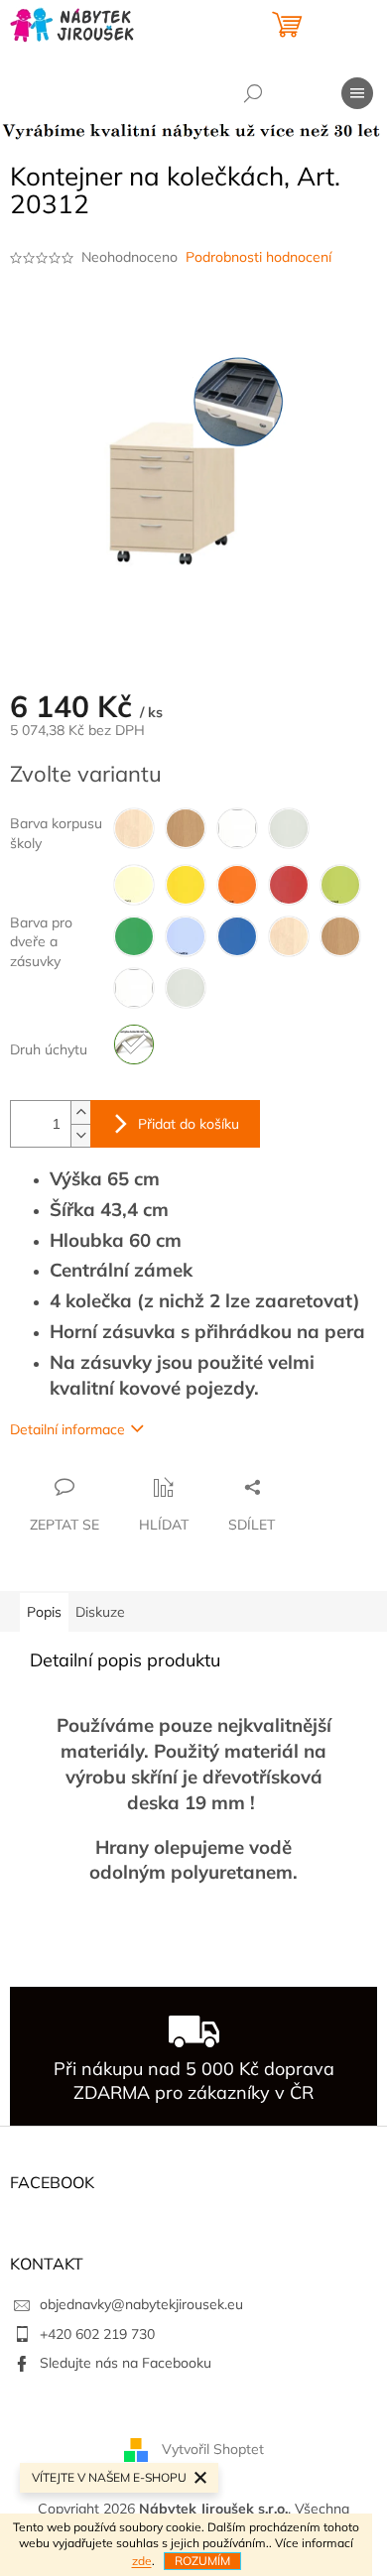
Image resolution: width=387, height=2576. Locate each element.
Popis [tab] (44, 1612)
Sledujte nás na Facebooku (126, 2363)
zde (142, 2561)
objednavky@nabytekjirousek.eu (141, 2304)
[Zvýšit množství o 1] (80, 1112)
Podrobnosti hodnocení (258, 257)
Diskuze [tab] (100, 1612)
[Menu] (357, 93)
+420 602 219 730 (97, 2334)
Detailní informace (67, 1429)
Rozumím (202, 2561)
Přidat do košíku (189, 1124)
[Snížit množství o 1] (80, 1135)
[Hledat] (253, 93)
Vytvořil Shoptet (213, 2449)
